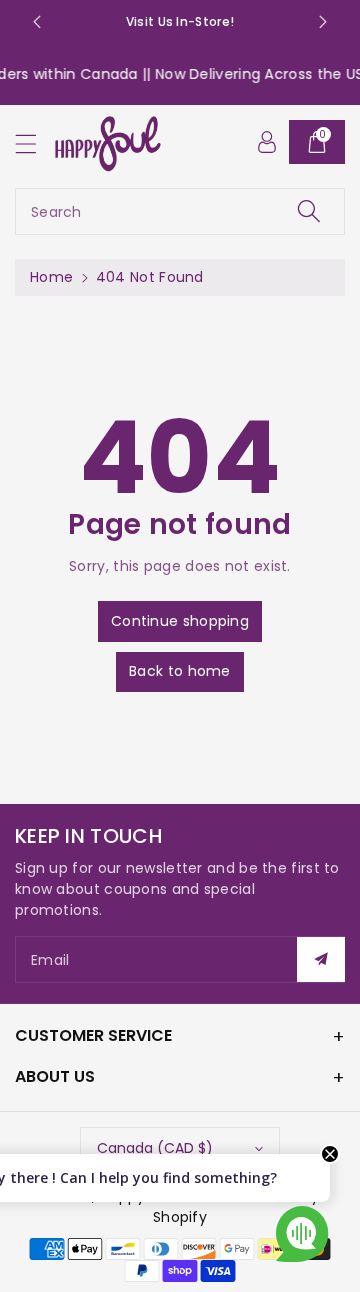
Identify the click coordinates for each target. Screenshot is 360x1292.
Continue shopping (180, 621)
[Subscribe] (321, 959)
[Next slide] (323, 22)
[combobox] (180, 211)
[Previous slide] (37, 22)
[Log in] (267, 142)
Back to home (180, 671)
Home (51, 277)
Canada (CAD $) (155, 1148)
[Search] (309, 211)
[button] (35, 143)
